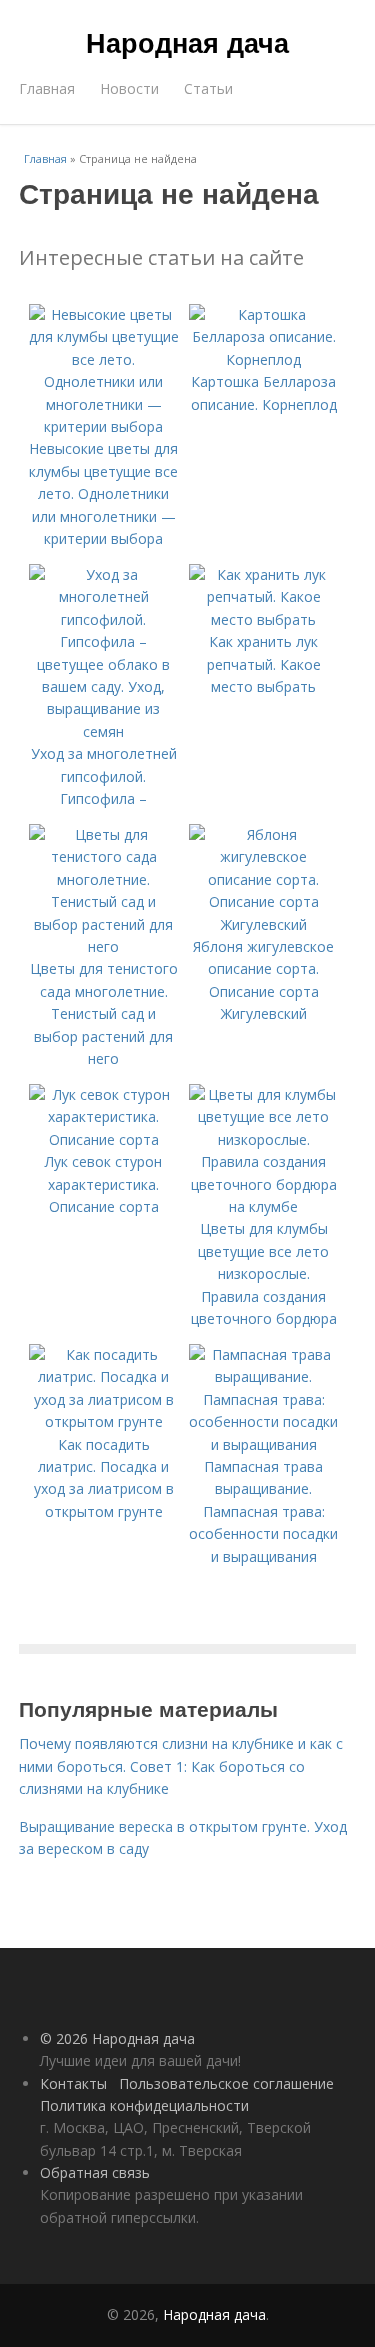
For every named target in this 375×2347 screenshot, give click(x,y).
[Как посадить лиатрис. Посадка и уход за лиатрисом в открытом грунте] (104, 1421)
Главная (47, 88)
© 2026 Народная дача (117, 2038)
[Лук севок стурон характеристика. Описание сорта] (104, 1139)
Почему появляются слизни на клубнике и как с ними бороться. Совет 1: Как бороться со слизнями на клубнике (181, 1766)
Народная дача (187, 42)
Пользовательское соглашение (226, 2083)
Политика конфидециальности (144, 2105)
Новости (129, 88)
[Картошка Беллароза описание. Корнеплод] (264, 359)
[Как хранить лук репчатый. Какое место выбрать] (264, 619)
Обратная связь (95, 2172)
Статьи (208, 88)
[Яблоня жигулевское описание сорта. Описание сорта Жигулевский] (264, 924)
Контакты (73, 2083)
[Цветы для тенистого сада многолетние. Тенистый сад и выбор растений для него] (104, 946)
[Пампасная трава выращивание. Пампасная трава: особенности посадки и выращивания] (264, 1444)
